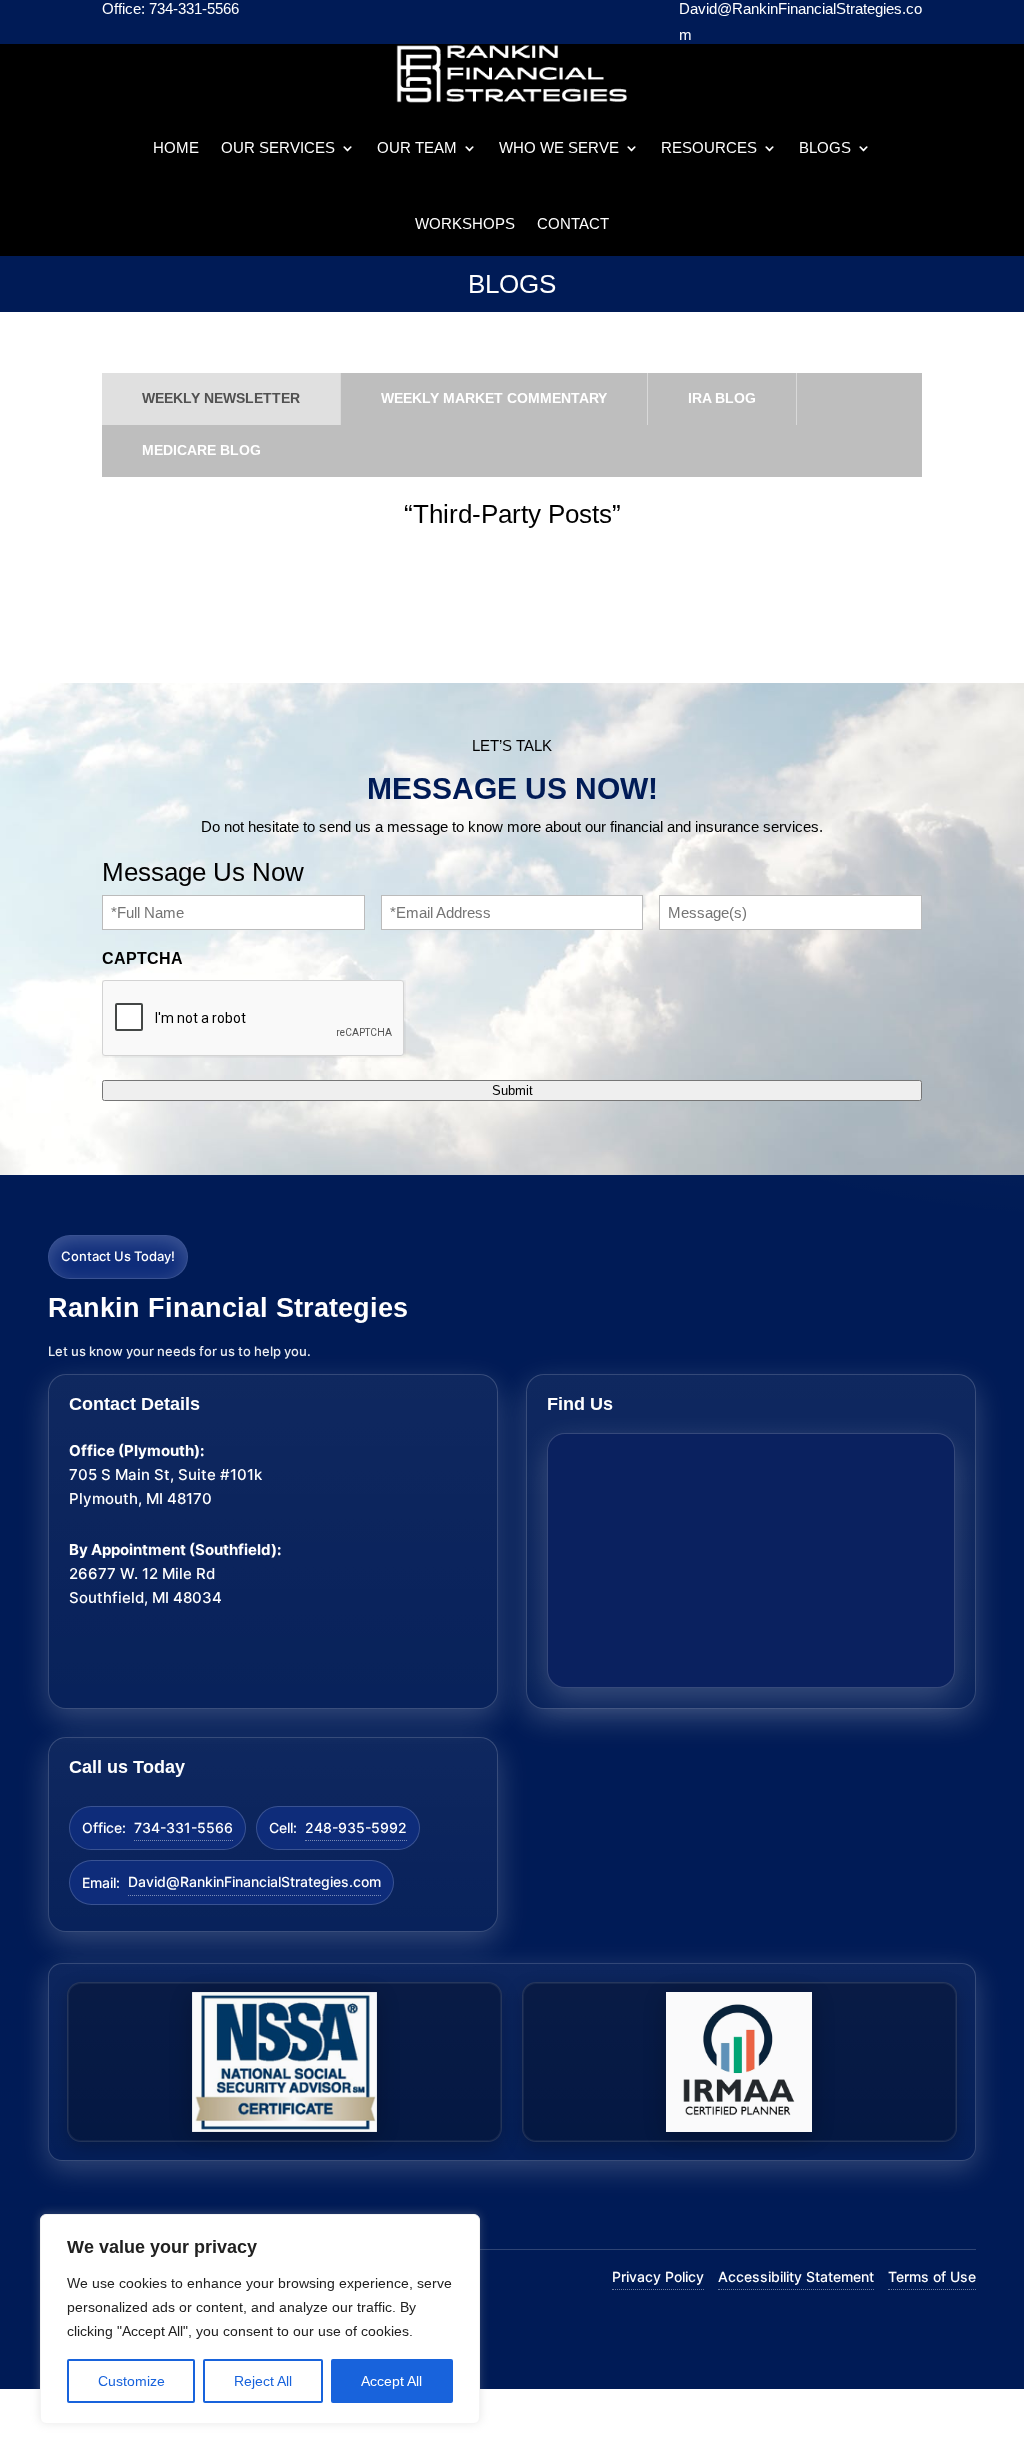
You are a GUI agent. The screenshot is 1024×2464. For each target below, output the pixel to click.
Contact (573, 223)
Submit (512, 1090)
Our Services (278, 147)
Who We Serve (559, 147)
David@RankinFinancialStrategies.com (254, 1881)
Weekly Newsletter (221, 398)
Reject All (263, 2381)
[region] (260, 2319)
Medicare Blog (201, 450)
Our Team (417, 147)
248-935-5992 (356, 1827)
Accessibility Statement (796, 2276)
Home (176, 147)
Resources (709, 147)
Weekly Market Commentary (494, 398)
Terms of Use (932, 2276)
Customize (131, 2381)
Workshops (465, 223)
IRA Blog (722, 398)
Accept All (391, 2381)
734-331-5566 (183, 1827)
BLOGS (825, 147)
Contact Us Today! (118, 1256)
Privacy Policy (658, 2276)
